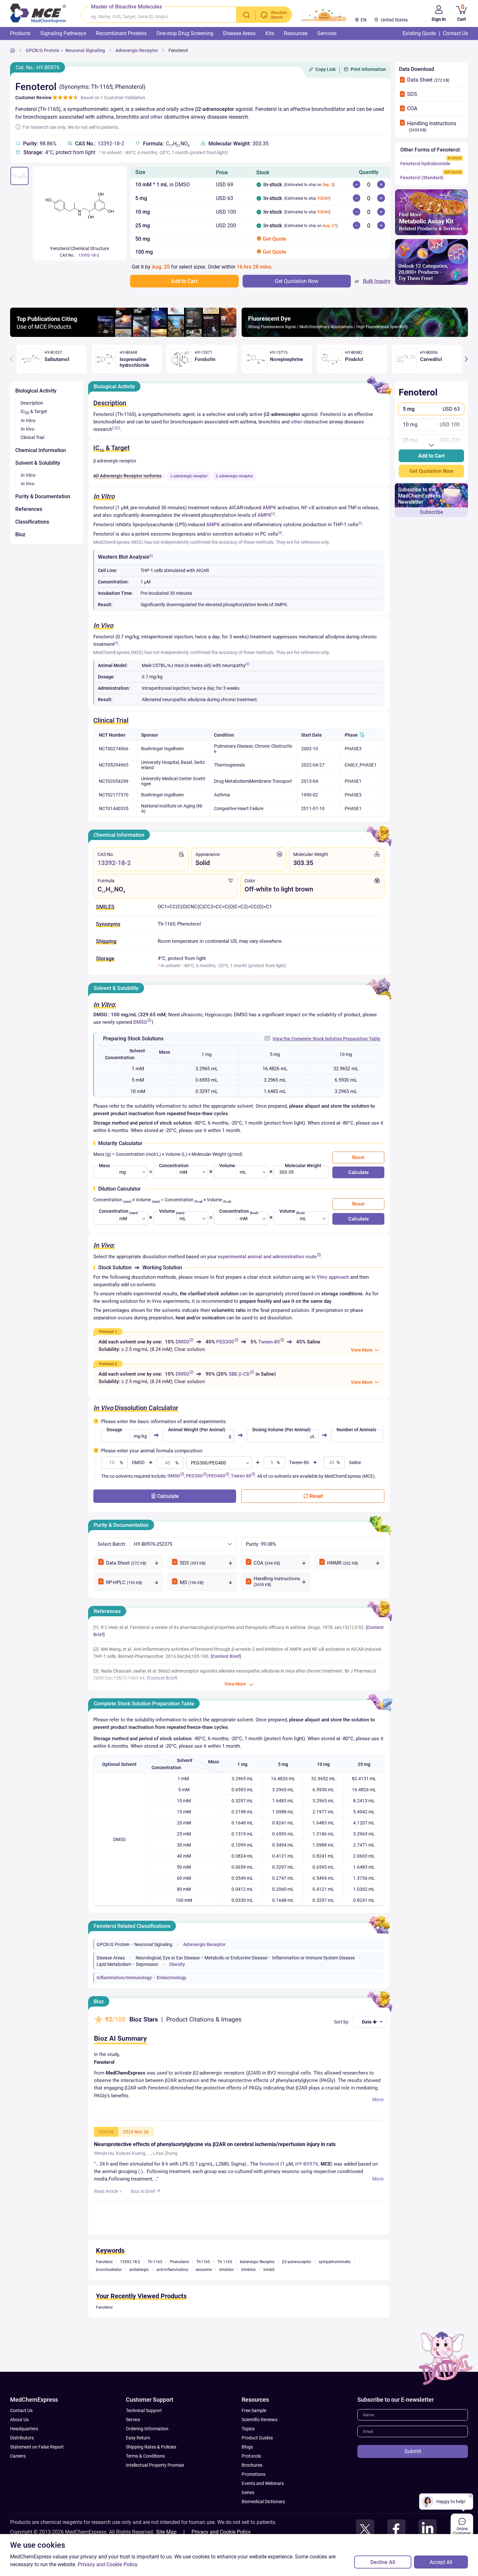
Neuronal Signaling (85, 50)
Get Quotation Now (431, 471)
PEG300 (225, 1342)
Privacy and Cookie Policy (221, 2532)
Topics (248, 2429)
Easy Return (138, 2438)
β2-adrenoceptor (297, 2262)
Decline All (383, 2562)
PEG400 (217, 1476)
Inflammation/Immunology (124, 1978)
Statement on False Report (37, 2447)
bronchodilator (109, 2270)
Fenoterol (178, 50)
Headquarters (24, 2429)
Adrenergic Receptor (137, 50)
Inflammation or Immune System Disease (313, 1958)
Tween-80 (269, 1342)
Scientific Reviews (259, 2420)
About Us (19, 2420)
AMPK (269, 508)
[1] (114, 428)
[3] (116, 643)
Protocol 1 (108, 1332)
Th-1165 (155, 2262)
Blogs (247, 2447)
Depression (147, 1964)
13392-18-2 (111, 144)
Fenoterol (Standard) (422, 178)
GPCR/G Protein (42, 50)
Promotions (253, 2474)
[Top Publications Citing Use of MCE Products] (123, 335)
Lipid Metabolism (114, 1964)
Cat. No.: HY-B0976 (38, 67)
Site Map (166, 2532)
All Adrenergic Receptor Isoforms (127, 476)
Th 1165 (225, 2262)
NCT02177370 (114, 795)
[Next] (466, 359)
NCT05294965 (114, 765)
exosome (204, 2270)
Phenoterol (179, 2262)
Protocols (251, 2456)
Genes (248, 2492)
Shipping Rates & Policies (151, 2447)
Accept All (441, 2562)
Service (133, 2420)
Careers (18, 2456)
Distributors (22, 2438)
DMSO (140, 1022)
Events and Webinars (263, 2483)
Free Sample (254, 2410)
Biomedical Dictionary (263, 2502)
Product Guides (257, 2438)
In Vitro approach (330, 1277)
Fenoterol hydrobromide (425, 164)
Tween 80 (241, 1476)
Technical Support (144, 2410)
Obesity (177, 1964)
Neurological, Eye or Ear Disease (168, 1958)
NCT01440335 (114, 808)
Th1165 (203, 2262)
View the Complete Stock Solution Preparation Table (326, 1039)
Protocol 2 (108, 1364)
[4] (280, 533)
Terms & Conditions (145, 2456)
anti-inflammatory (172, 2270)
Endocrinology (172, 1978)
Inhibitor (226, 2270)
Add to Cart (431, 456)
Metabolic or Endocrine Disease (236, 1958)
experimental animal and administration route (267, 1257)
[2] (118, 428)
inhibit (269, 2270)
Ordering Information (147, 2429)
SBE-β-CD (239, 1374)
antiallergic (139, 2270)
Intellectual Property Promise (155, 2465)
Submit (413, 2451)
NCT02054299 (114, 781)
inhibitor (249, 2270)
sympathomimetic (335, 2262)
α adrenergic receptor (189, 476)
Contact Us (21, 2410)
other (156, 117)
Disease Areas (111, 1958)
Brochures (252, 2465)
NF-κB (308, 508)
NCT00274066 (114, 749)
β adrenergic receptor (234, 476)
